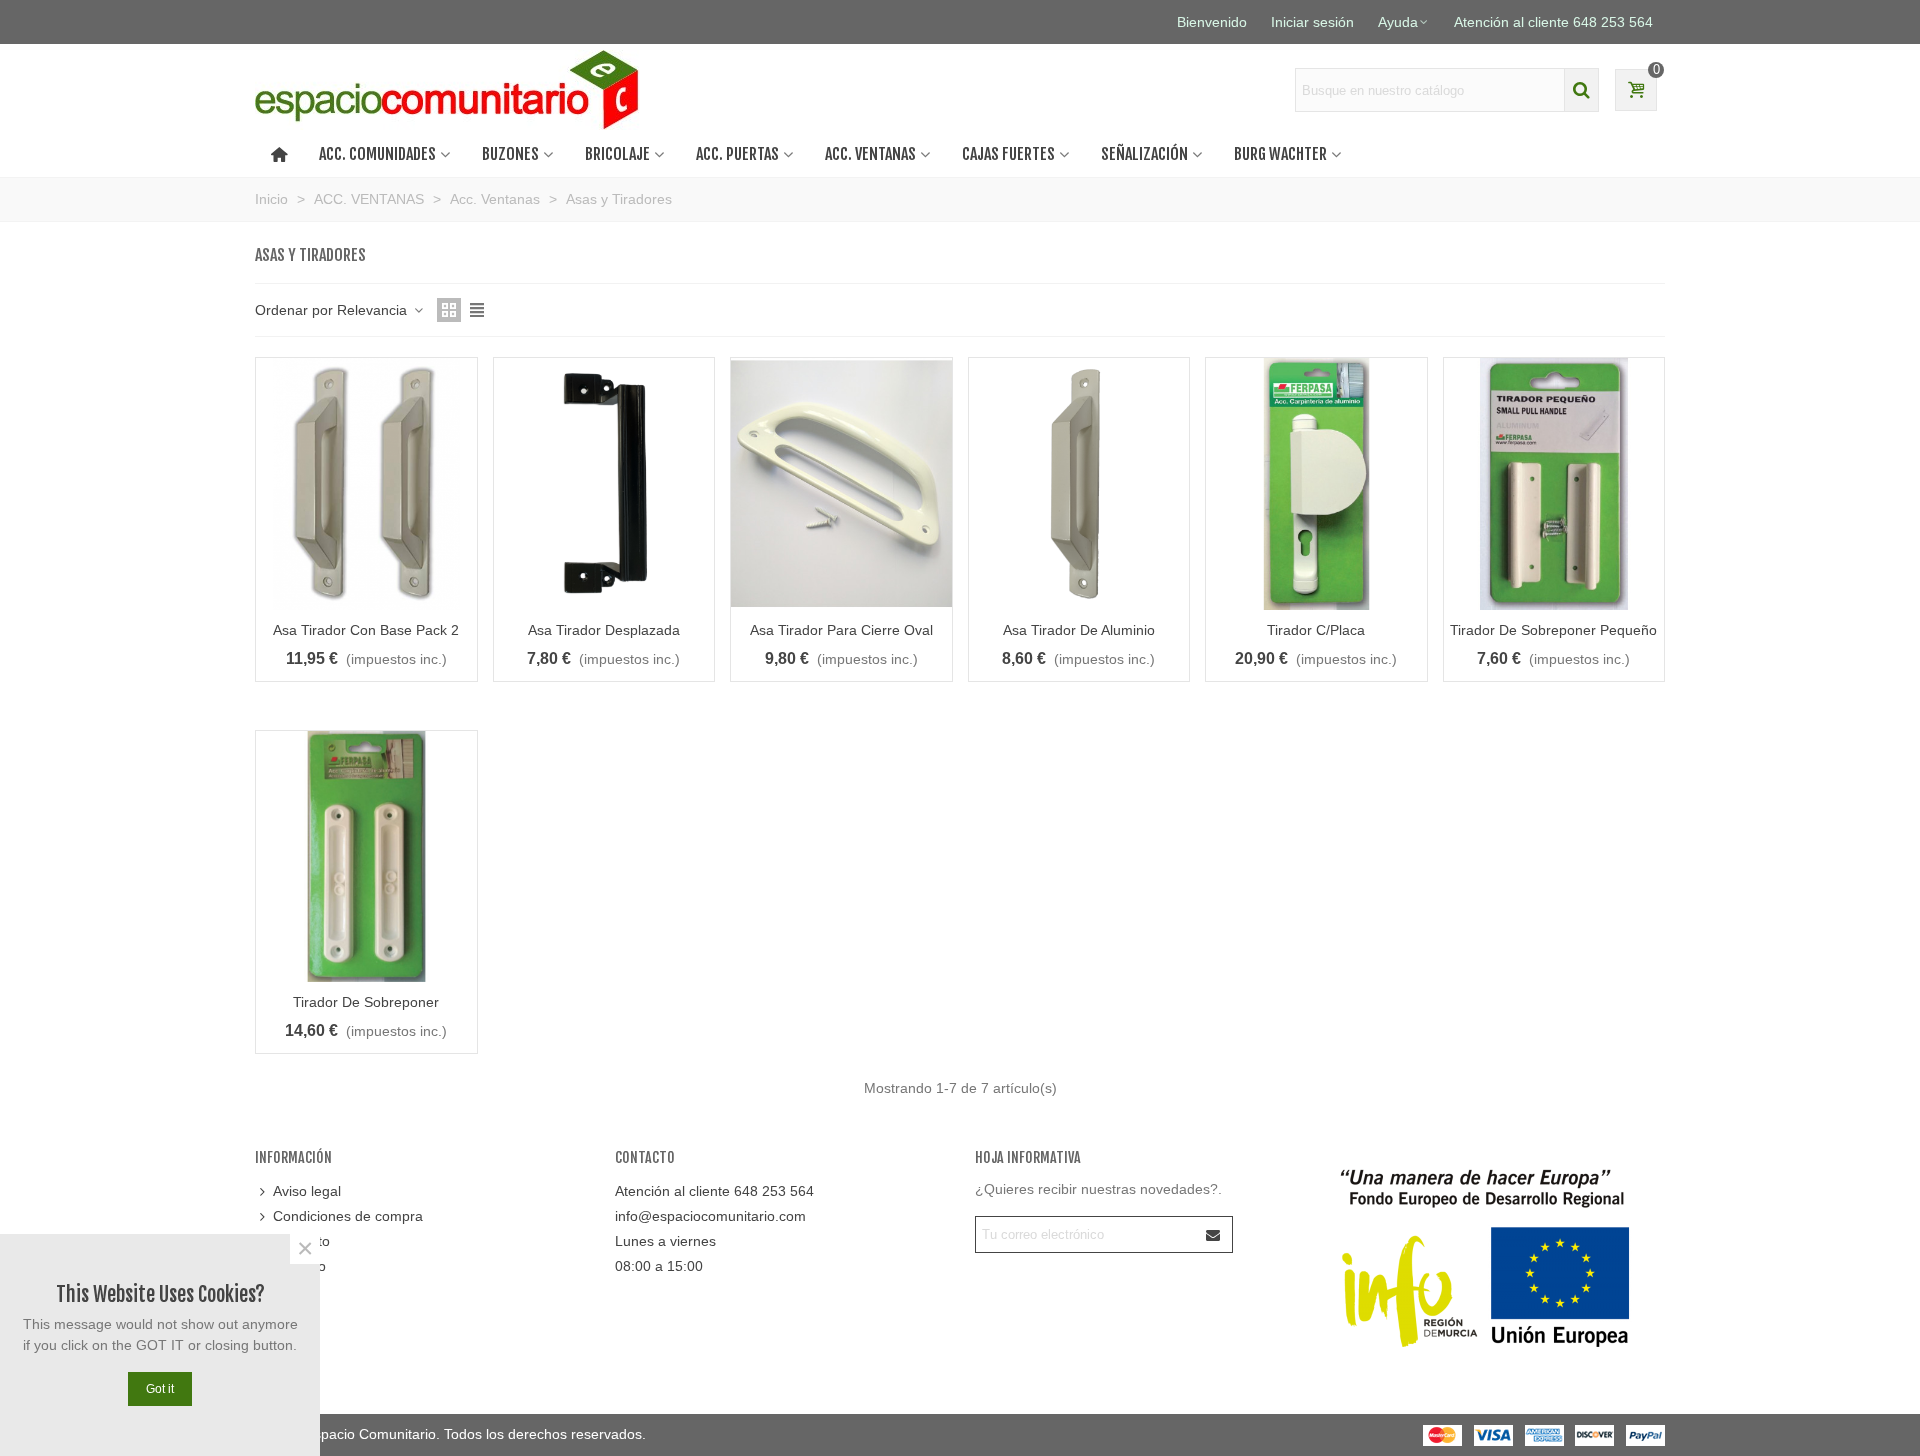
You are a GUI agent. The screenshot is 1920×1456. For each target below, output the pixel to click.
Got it (160, 1389)
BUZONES (510, 154)
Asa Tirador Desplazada (604, 630)
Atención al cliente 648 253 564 (714, 1191)
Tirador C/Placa (1316, 630)
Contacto (301, 1241)
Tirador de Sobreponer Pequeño (1553, 630)
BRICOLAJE (617, 154)
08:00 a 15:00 (659, 1266)
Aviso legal (307, 1191)
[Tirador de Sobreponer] (366, 857)
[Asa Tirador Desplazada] (604, 484)
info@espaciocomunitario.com (710, 1216)
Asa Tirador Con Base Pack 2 (366, 630)
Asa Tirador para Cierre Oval (841, 630)
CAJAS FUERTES (1008, 154)
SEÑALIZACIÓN (1144, 154)
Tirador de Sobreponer (366, 1002)
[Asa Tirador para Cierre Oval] (841, 484)
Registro (299, 1266)
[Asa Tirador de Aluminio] (1079, 484)
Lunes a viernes (665, 1241)
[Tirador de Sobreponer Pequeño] (1554, 484)
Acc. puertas (737, 154)
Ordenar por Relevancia (333, 310)
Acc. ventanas (870, 154)
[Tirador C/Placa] (1316, 484)
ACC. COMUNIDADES (377, 154)
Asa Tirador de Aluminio (1079, 630)
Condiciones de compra (348, 1216)
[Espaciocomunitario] (452, 90)
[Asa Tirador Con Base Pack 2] (366, 484)
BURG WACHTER (1280, 154)
